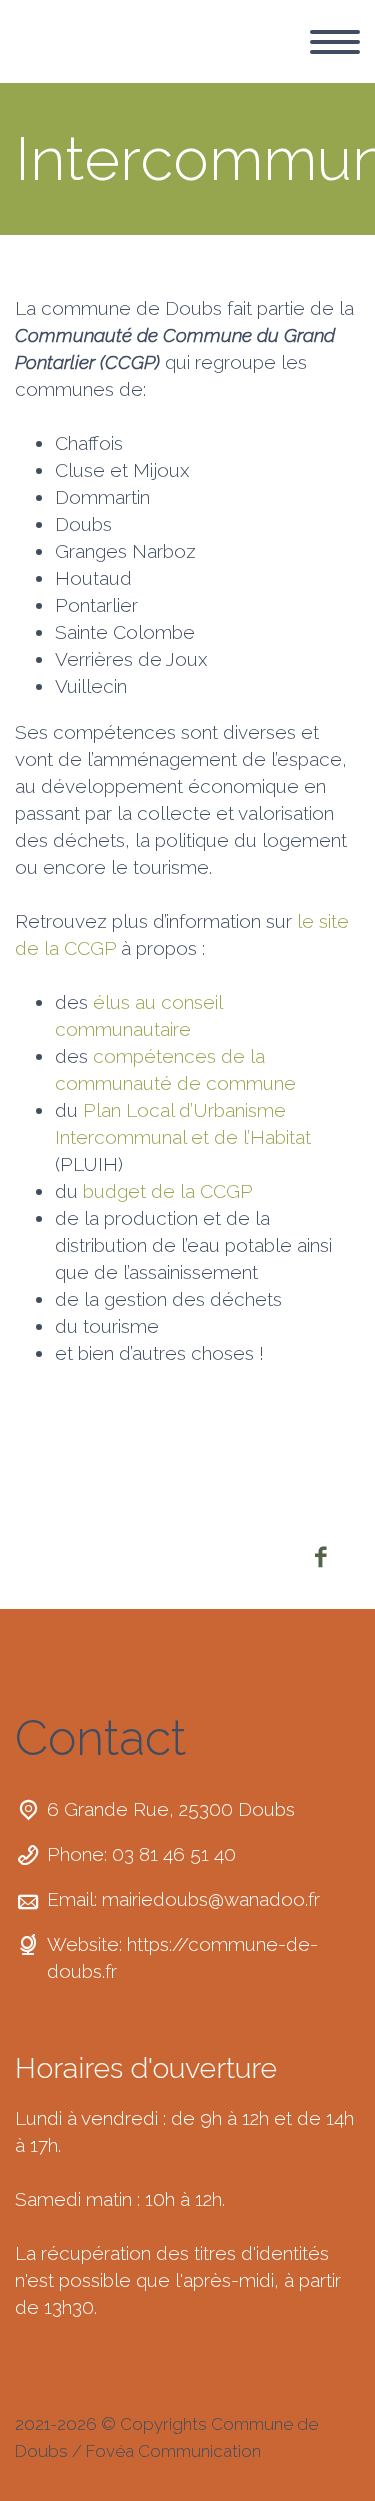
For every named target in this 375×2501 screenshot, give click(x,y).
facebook (320, 1557)
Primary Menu (335, 42)
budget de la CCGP (168, 1191)
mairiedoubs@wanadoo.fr (211, 1899)
